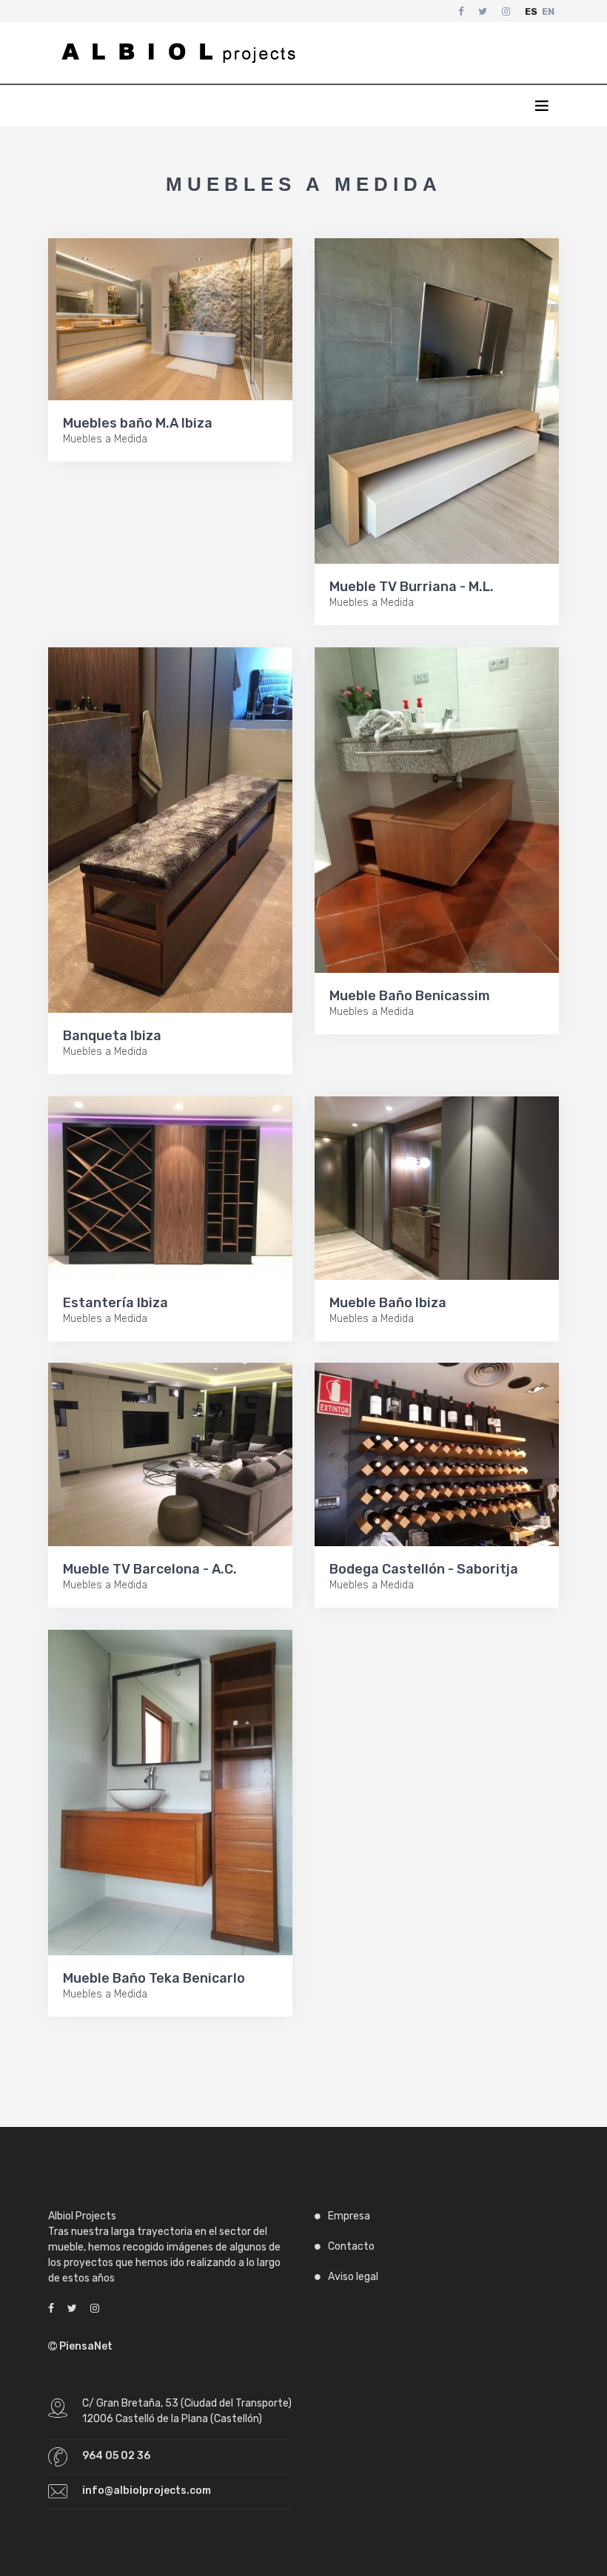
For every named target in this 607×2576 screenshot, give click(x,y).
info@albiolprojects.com (147, 2491)
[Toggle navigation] (549, 53)
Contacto (351, 2246)
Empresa (349, 2216)
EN (548, 11)
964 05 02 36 (116, 2456)
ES (531, 11)
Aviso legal (353, 2277)
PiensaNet (85, 2346)
